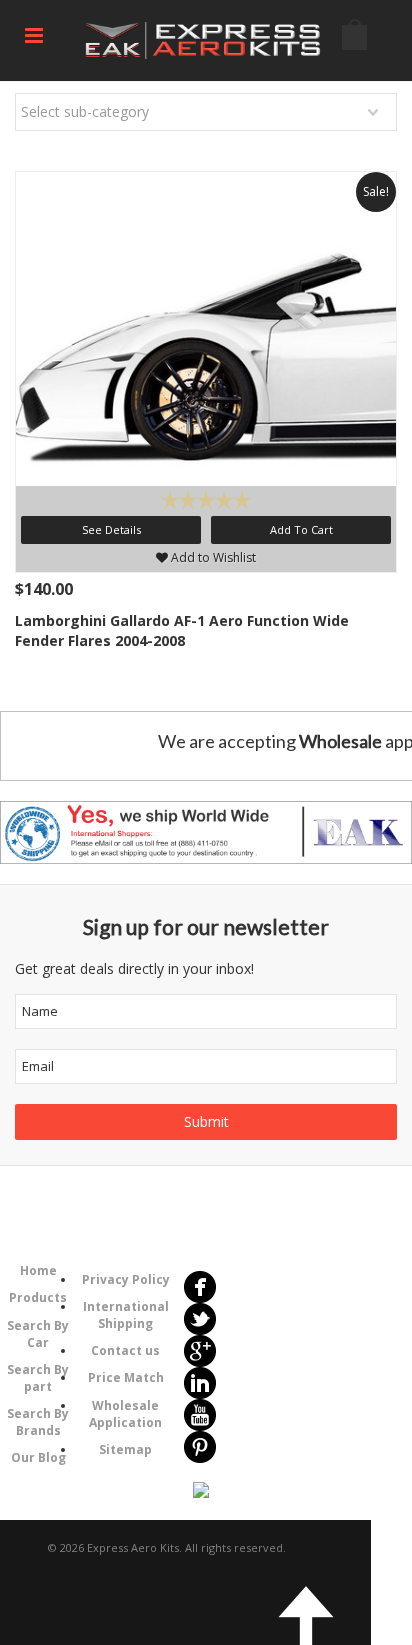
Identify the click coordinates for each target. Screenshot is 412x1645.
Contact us (125, 1350)
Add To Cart (301, 529)
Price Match (126, 1377)
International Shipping (126, 1315)
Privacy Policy (126, 1279)
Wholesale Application (125, 1414)
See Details (111, 529)
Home (38, 1270)
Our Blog (38, 1457)
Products (38, 1297)
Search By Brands (38, 1422)
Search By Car (38, 1334)
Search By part (38, 1378)
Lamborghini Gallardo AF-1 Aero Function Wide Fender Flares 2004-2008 (182, 630)
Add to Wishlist (212, 557)
